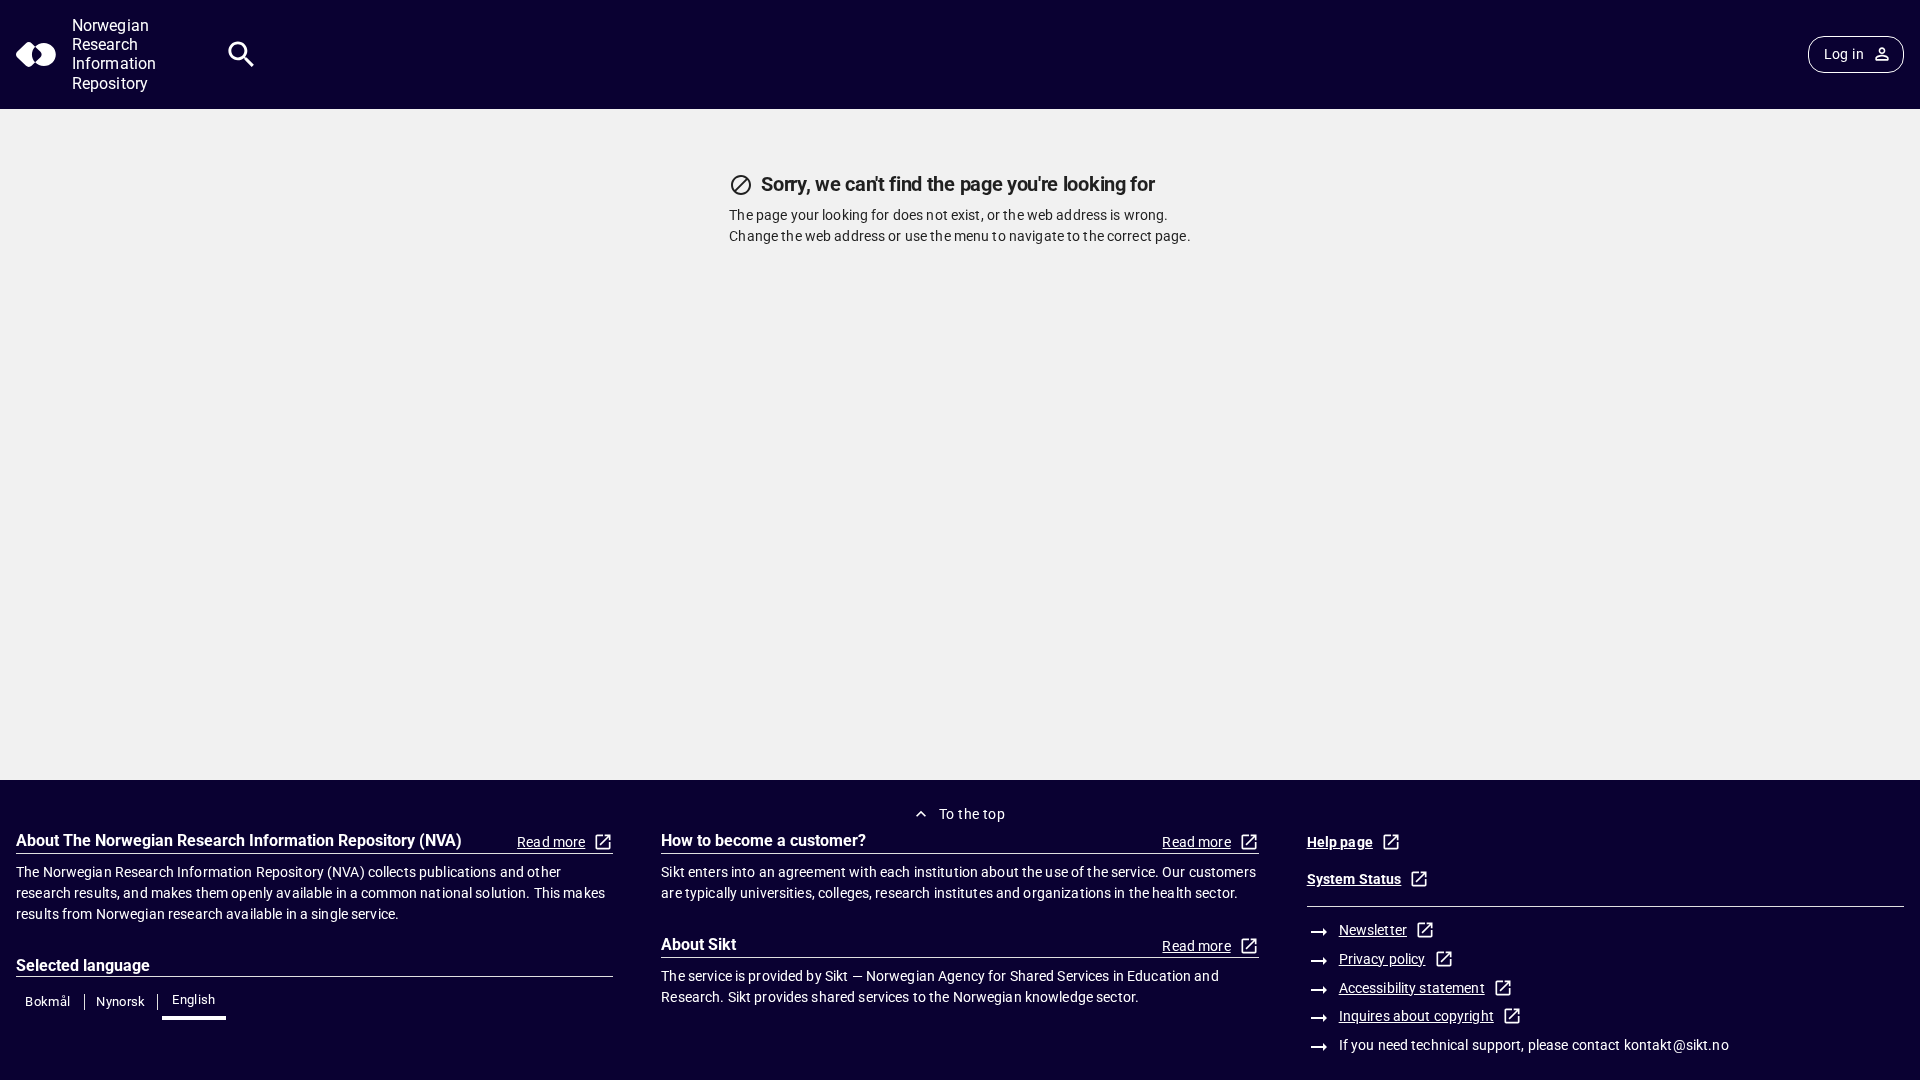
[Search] (241, 54)
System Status (1354, 879)
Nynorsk (121, 1001)
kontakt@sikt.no (1676, 1045)
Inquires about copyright (1416, 1016)
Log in (1844, 54)
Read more (551, 842)
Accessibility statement (1412, 988)
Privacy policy (1382, 959)
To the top (972, 814)
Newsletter (1373, 930)
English (194, 999)
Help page (1340, 842)
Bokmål (47, 1001)
